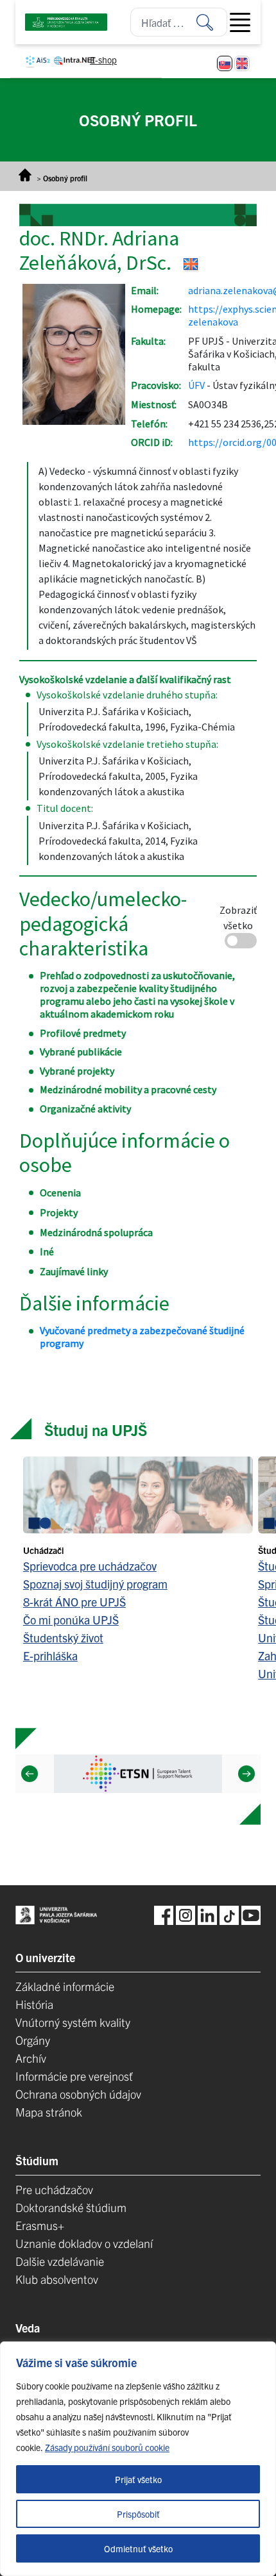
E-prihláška (50, 1655)
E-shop (103, 60)
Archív (31, 2058)
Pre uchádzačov (54, 2189)
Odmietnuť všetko (138, 2548)
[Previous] (30, 1774)
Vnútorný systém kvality (73, 2022)
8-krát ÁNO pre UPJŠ (74, 1602)
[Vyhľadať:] (212, 22)
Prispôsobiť (138, 2514)
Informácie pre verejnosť (74, 2076)
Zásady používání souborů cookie (107, 2447)
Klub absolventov (57, 2279)
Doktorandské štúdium (71, 2207)
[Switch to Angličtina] (242, 63)
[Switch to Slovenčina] (225, 63)
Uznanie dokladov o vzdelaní (84, 2243)
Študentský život (63, 1638)
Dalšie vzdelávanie (60, 2261)
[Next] (246, 1774)
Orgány (33, 2040)
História (34, 2004)
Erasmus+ (40, 2225)
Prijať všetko (138, 2479)
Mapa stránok (49, 2112)
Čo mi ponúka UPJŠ (71, 1620)
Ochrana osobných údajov (78, 2094)
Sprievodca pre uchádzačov (90, 1566)
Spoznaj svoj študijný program (95, 1584)
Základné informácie (65, 1986)
